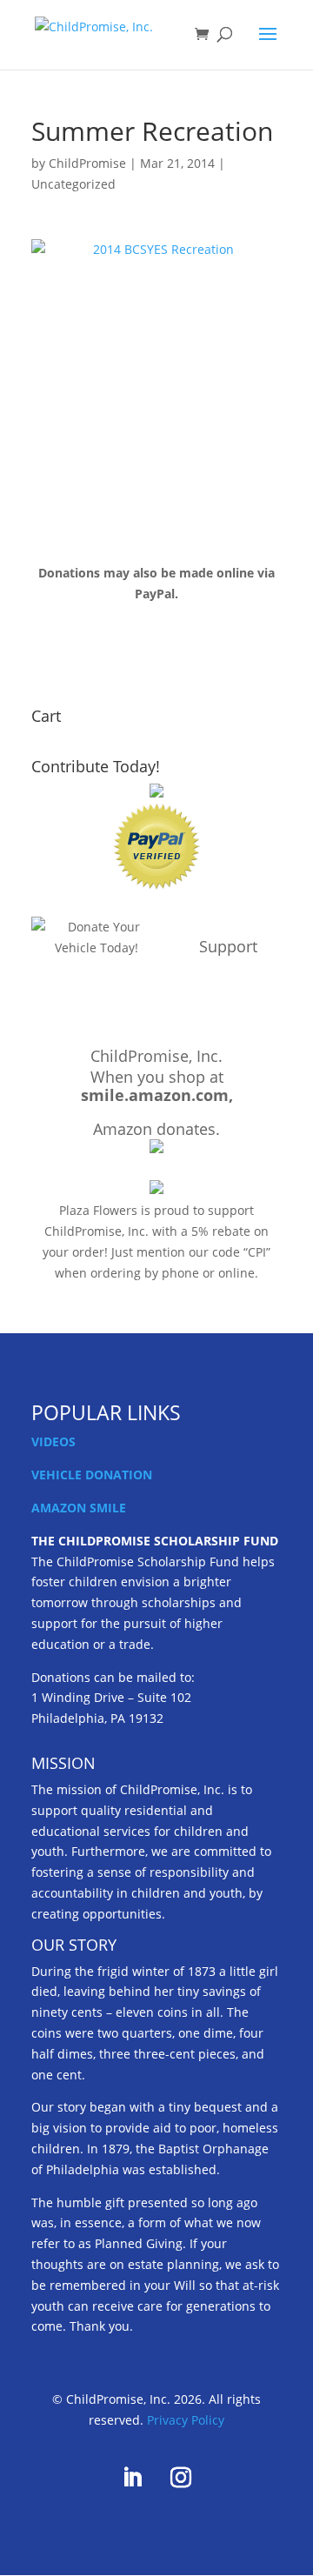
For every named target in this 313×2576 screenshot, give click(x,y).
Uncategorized (73, 184)
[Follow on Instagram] (181, 2478)
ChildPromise (87, 163)
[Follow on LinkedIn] (132, 2478)
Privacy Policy (186, 2420)
